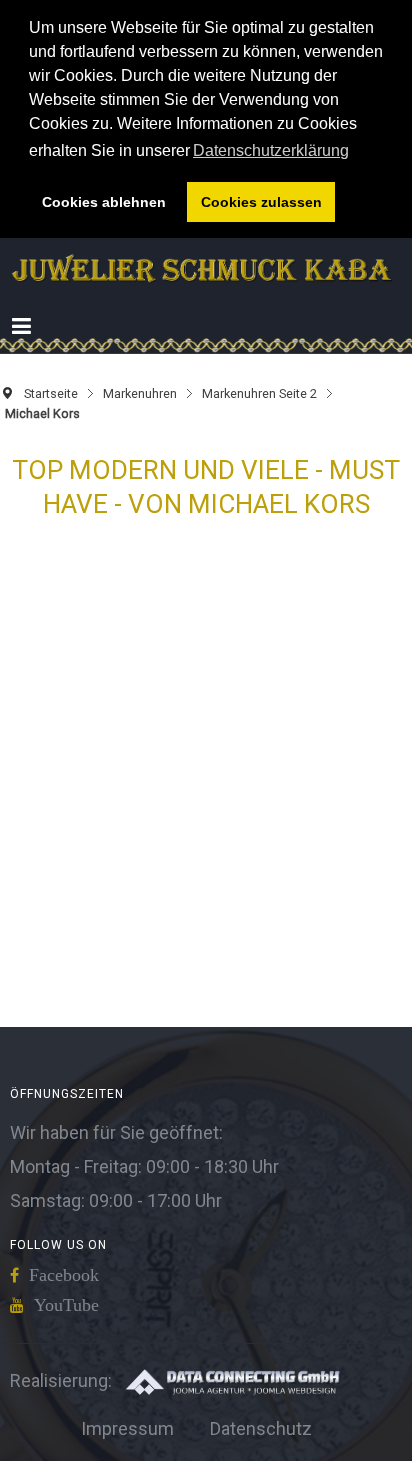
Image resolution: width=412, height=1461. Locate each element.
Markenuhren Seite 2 (259, 393)
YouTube (66, 1305)
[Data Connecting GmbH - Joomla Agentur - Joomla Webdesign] (232, 1380)
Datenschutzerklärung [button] (271, 150)
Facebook (64, 1275)
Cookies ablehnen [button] (104, 202)
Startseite (51, 393)
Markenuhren (140, 393)
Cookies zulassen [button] (261, 202)
